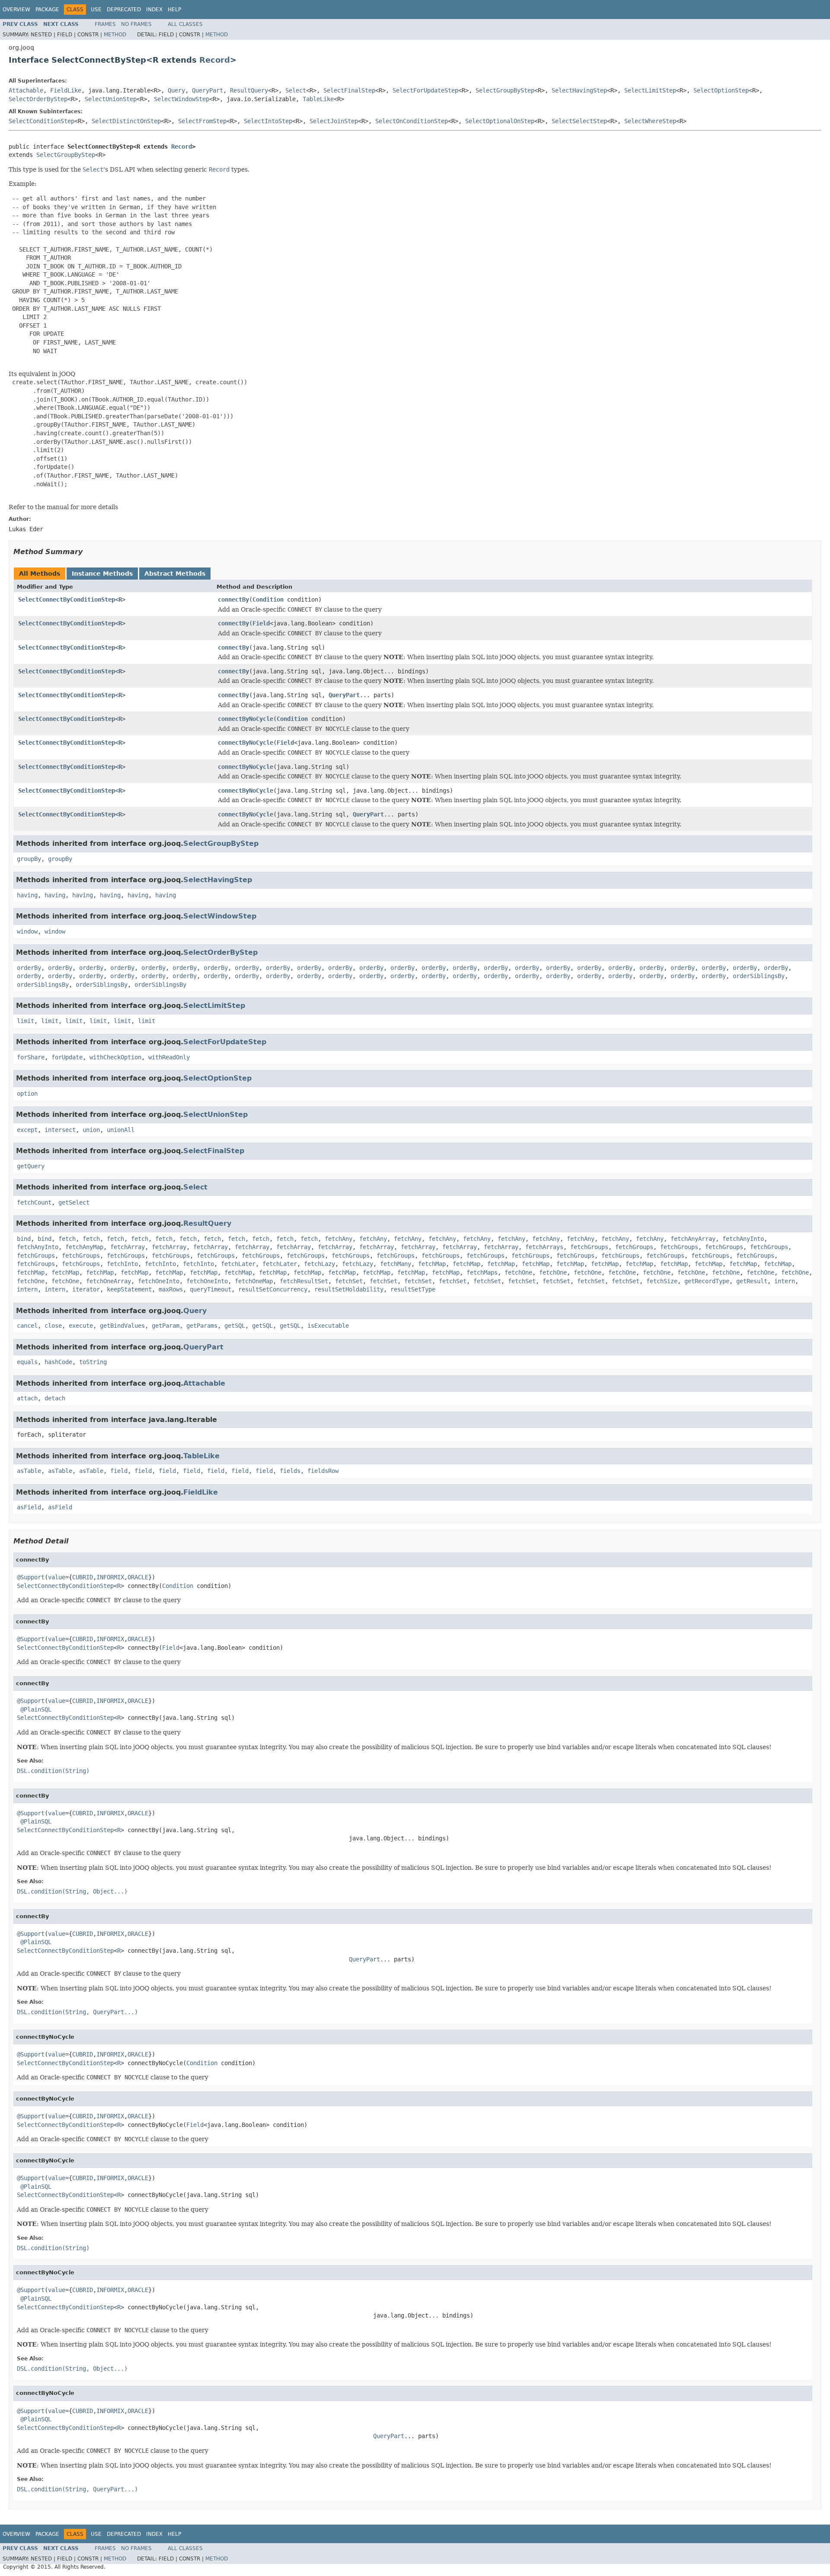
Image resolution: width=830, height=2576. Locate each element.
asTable (29, 1471)
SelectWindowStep (182, 99)
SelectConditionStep (41, 121)
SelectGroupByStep (505, 90)
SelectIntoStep (268, 121)
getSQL (235, 1326)
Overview (16, 10)
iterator (86, 1289)
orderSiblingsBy (759, 976)
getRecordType (707, 1281)
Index (154, 10)
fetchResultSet (304, 1281)
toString (93, 1362)
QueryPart (207, 90)
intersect (60, 1130)
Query (176, 90)
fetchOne (518, 1272)
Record (215, 60)
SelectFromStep (202, 121)
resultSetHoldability (349, 1289)
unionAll (121, 1130)
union (91, 1130)
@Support (31, 1577)
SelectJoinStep (334, 121)
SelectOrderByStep (38, 99)
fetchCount (34, 1202)
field (119, 1471)
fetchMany (396, 1264)
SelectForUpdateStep (425, 90)
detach (55, 1398)
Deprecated (124, 10)
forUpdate (67, 1057)
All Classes (185, 24)
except (27, 1130)
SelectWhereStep (650, 121)
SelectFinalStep (349, 90)
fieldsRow (323, 1471)
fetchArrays (544, 1247)
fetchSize (662, 1281)
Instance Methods (102, 574)
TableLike (318, 99)
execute (81, 1326)
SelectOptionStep (721, 90)
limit (26, 1021)
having (27, 895)
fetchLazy (319, 1264)
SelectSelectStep (579, 121)
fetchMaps (482, 1272)
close (53, 1326)
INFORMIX (110, 1577)
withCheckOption (115, 1057)
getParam (166, 1326)
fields (290, 1471)
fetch (67, 1239)
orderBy (29, 968)
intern (785, 1281)
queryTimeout (211, 1289)
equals (27, 1362)
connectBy (233, 599)
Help (174, 10)
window (27, 931)
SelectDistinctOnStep (126, 121)
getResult (752, 1281)
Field (261, 623)
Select (296, 90)
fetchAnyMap (84, 1247)
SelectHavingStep (579, 90)
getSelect (74, 1202)
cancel (27, 1326)
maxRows (171, 1289)
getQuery (31, 1166)
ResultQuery (249, 90)
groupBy (29, 859)
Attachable (26, 90)
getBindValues (122, 1326)
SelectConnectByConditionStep (67, 599)
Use (96, 10)
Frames (105, 24)
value (57, 1577)
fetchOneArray (109, 1281)
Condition (268, 599)
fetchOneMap (254, 1281)
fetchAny (338, 1239)
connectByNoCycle (246, 719)
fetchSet (349, 1281)
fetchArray (128, 1247)
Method (115, 35)
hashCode (58, 1362)
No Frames (136, 24)
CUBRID (83, 1577)
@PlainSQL (36, 1709)
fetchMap (432, 1264)
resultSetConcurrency (273, 1289)
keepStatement (129, 1289)
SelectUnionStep (111, 99)
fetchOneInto (159, 1281)
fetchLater (238, 1264)
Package (47, 10)
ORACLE (138, 1577)
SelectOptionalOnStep (500, 121)
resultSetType (413, 1289)
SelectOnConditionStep (412, 121)
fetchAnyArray (693, 1239)
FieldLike (66, 90)
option (27, 1094)
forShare (31, 1057)
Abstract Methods (175, 574)
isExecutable (328, 1326)
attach (27, 1398)
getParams (202, 1326)
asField (29, 1507)
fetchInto (122, 1264)
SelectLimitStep (650, 90)
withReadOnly (169, 1057)
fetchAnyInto (743, 1239)
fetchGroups (589, 1247)
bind (24, 1239)
